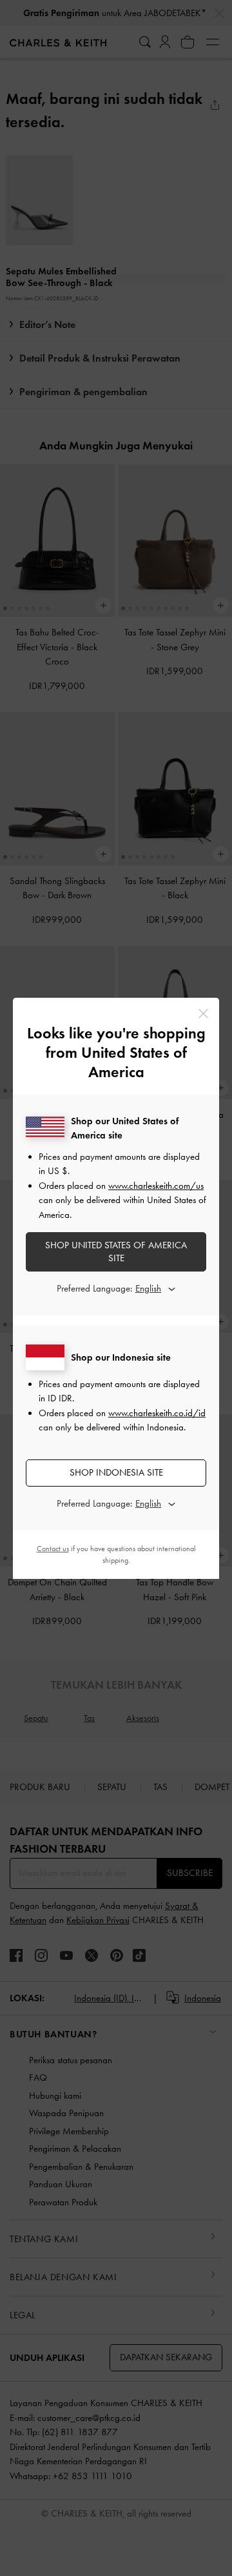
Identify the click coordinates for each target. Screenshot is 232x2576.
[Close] (203, 1014)
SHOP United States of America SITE (116, 1252)
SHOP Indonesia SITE (116, 1472)
